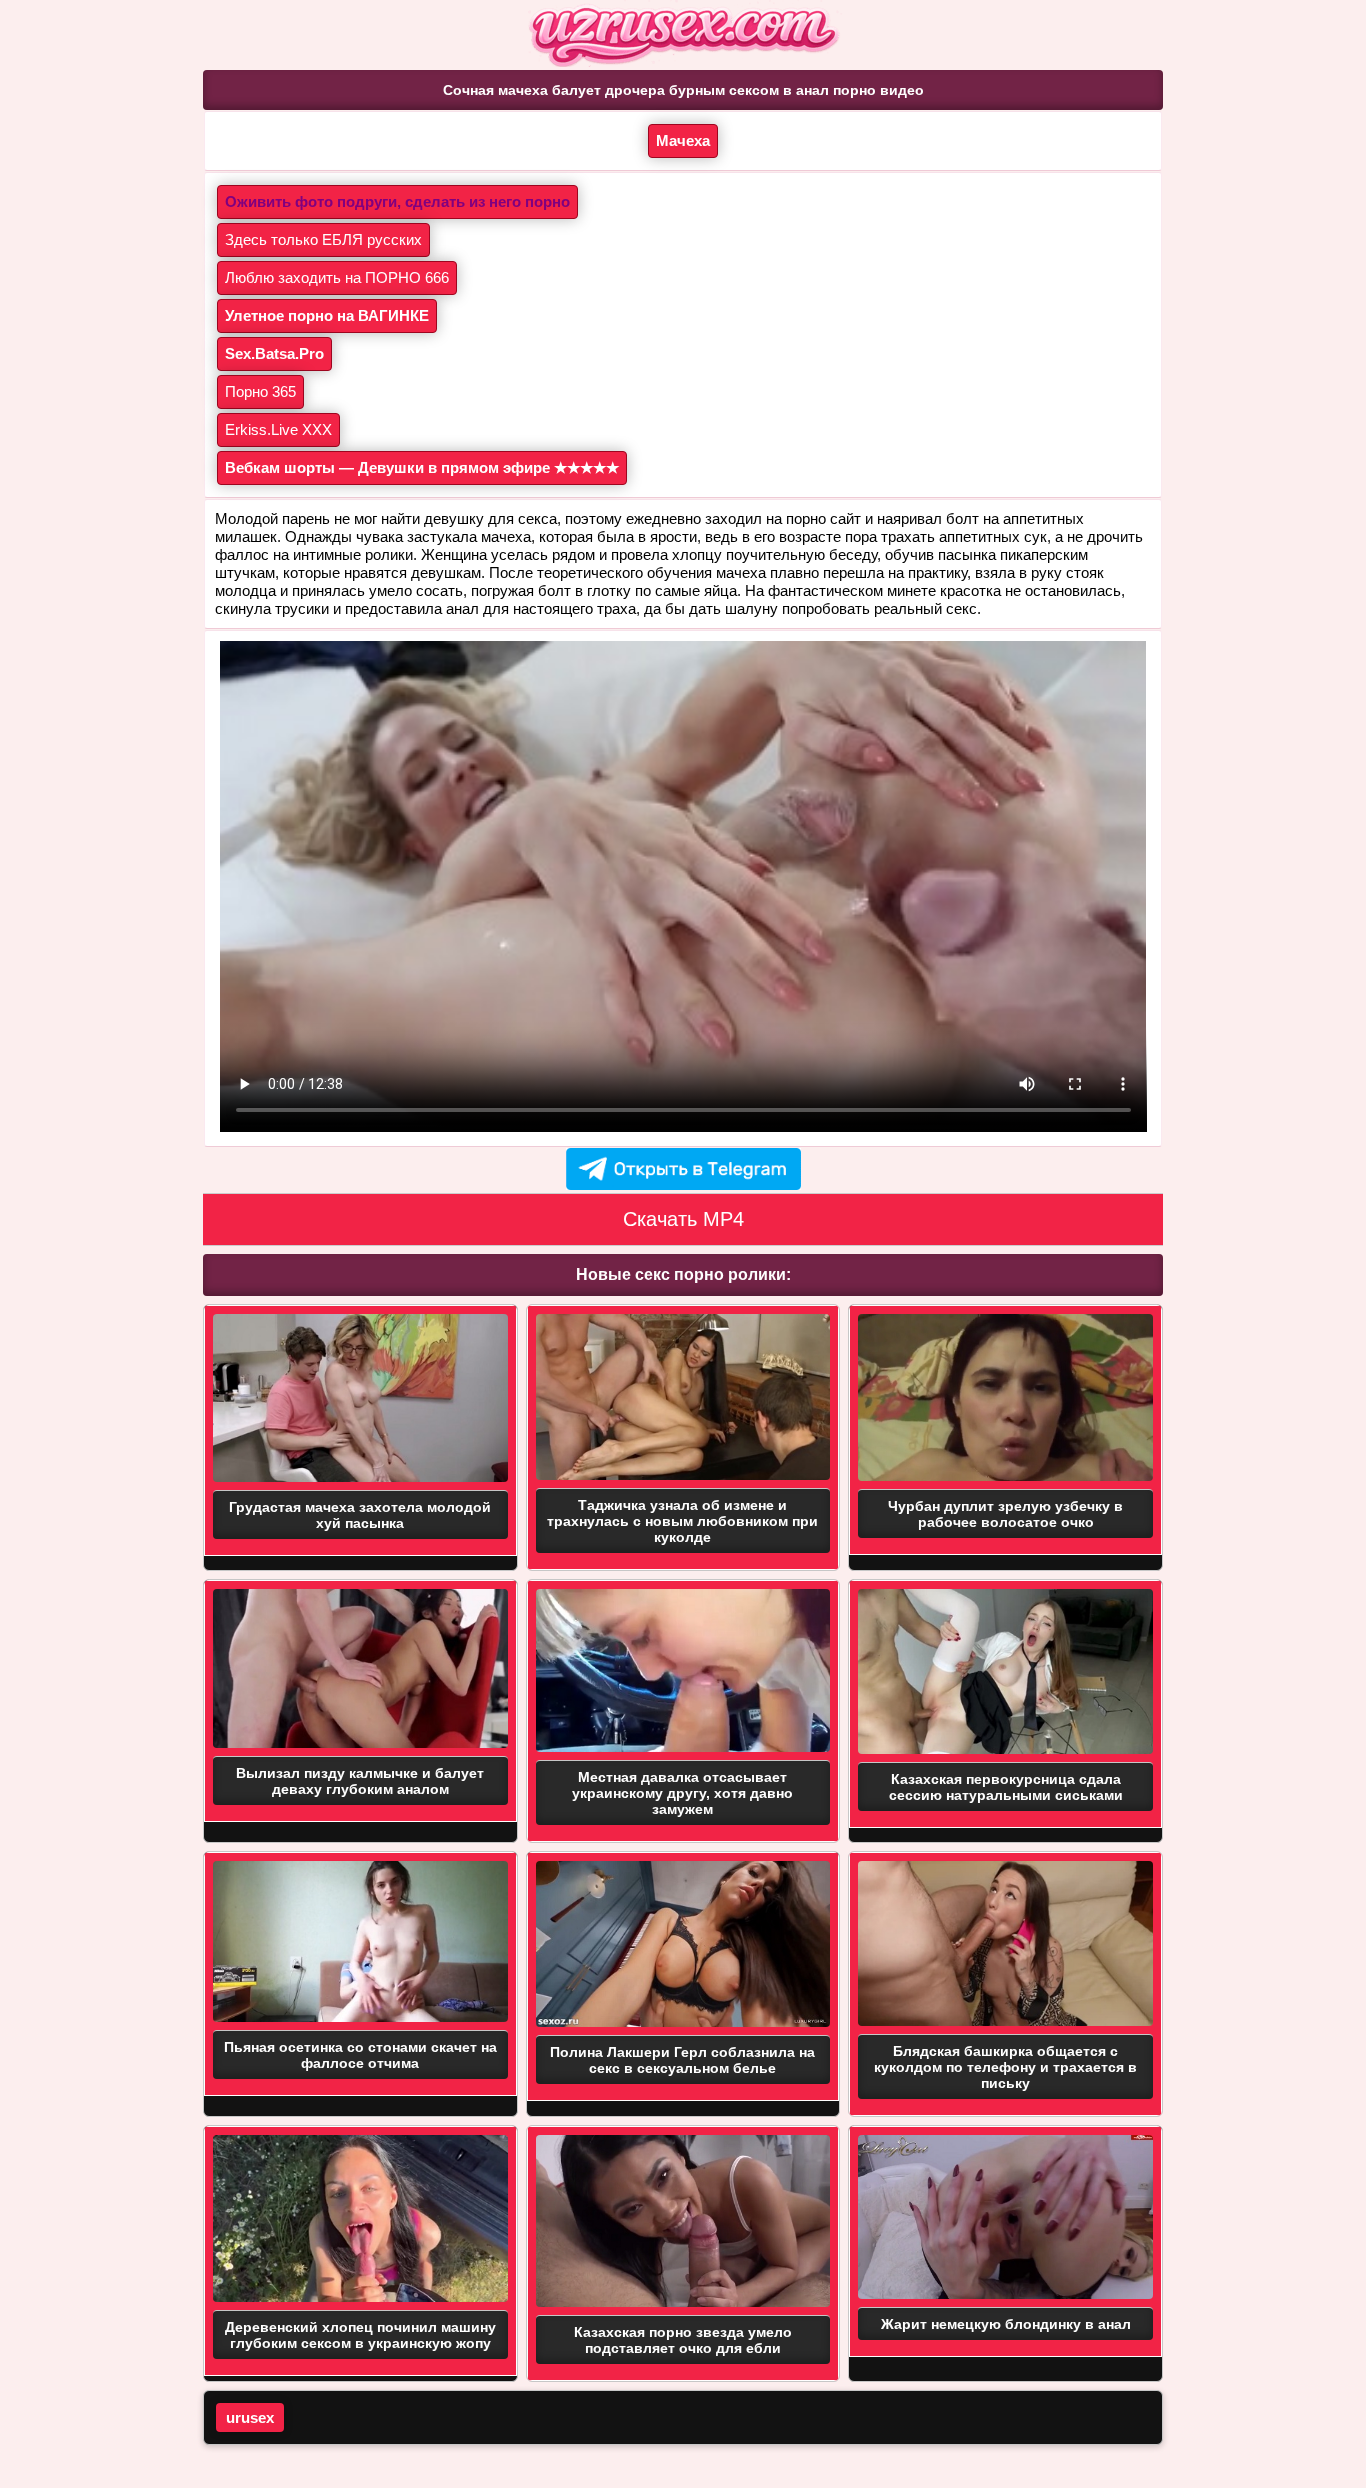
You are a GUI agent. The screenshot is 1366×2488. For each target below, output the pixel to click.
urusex (250, 2417)
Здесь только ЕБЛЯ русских (323, 239)
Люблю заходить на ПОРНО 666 (337, 277)
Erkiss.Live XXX (278, 429)
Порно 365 (260, 391)
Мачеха (683, 140)
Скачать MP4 (683, 1219)
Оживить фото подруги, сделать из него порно (397, 201)
